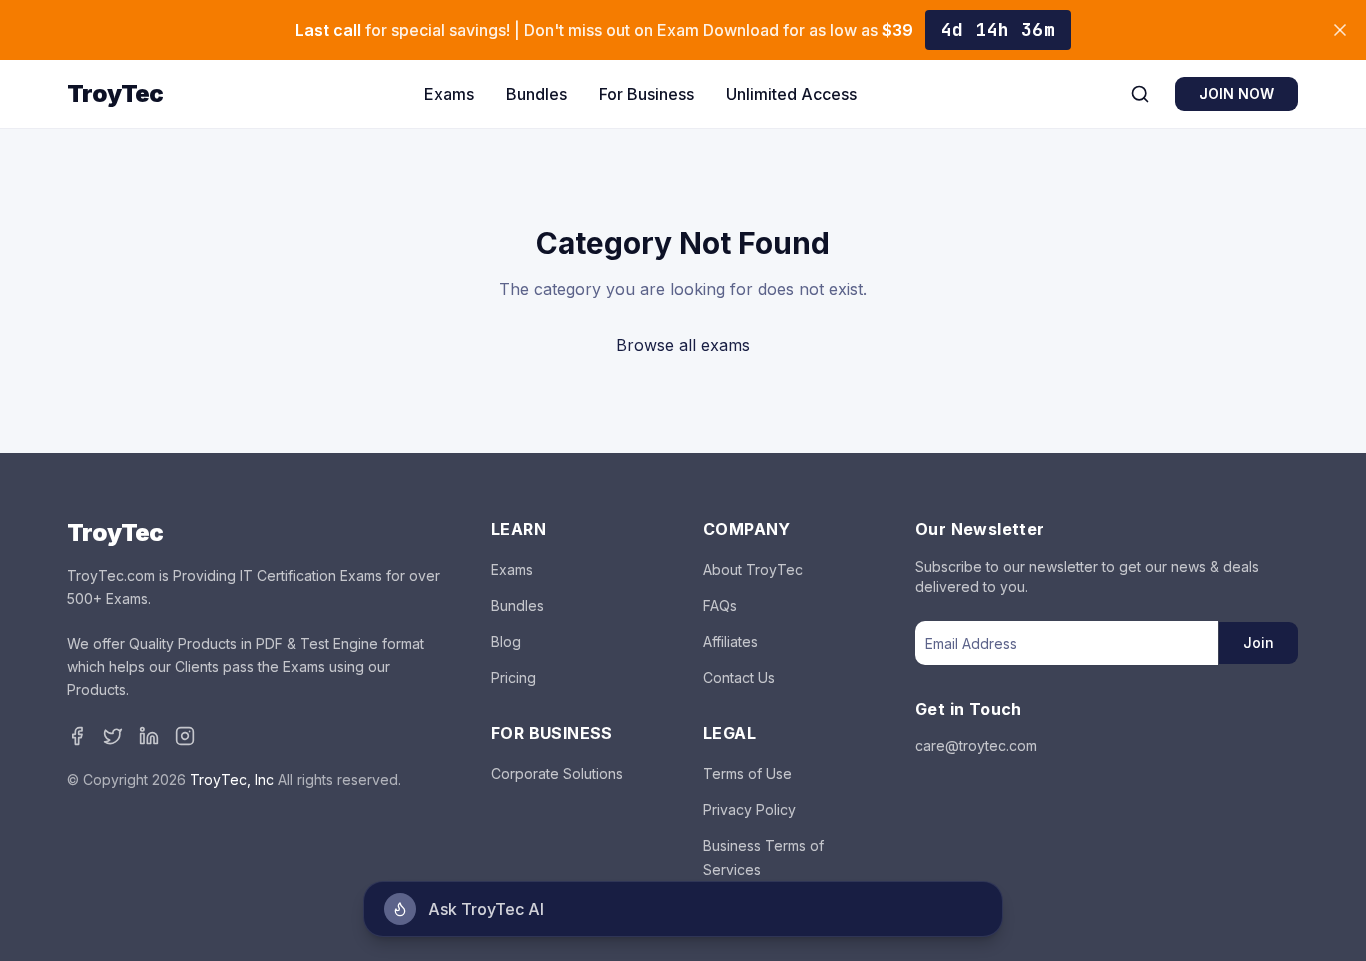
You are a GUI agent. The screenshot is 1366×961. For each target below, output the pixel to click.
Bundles (536, 94)
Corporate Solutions (557, 773)
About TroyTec (753, 569)
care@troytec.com (976, 745)
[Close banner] (1340, 30)
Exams (449, 94)
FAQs (720, 605)
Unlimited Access (791, 94)
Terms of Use (747, 773)
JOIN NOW (1236, 93)
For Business (646, 94)
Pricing (513, 677)
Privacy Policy (749, 809)
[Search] (1140, 94)
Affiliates (730, 641)
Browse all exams (683, 345)
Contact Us (739, 677)
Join (1258, 642)
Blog (506, 641)
